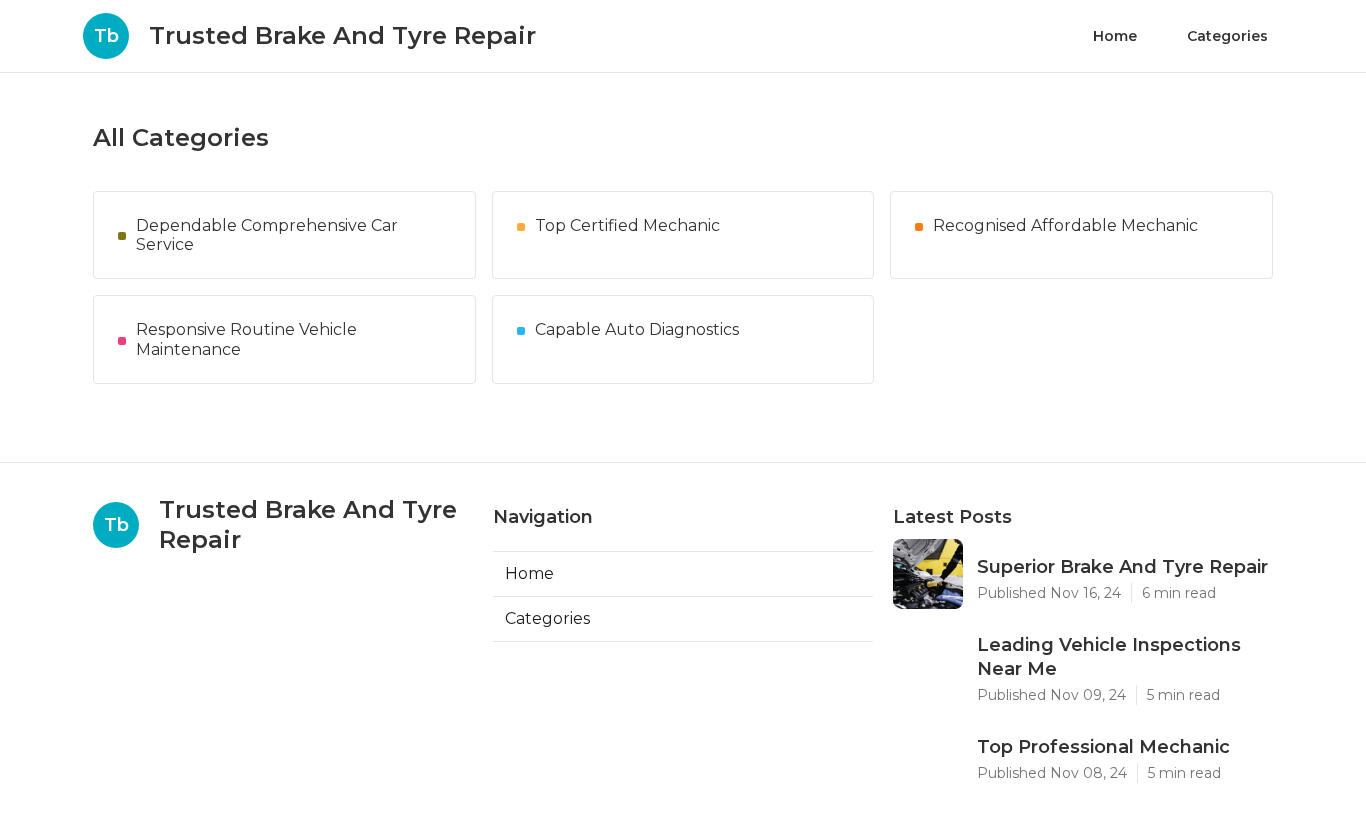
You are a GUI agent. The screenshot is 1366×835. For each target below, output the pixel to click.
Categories (1227, 36)
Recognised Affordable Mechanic (1065, 225)
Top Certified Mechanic (627, 225)
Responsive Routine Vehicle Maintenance (246, 339)
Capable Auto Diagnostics (637, 329)
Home (1115, 36)
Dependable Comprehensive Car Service (267, 235)
